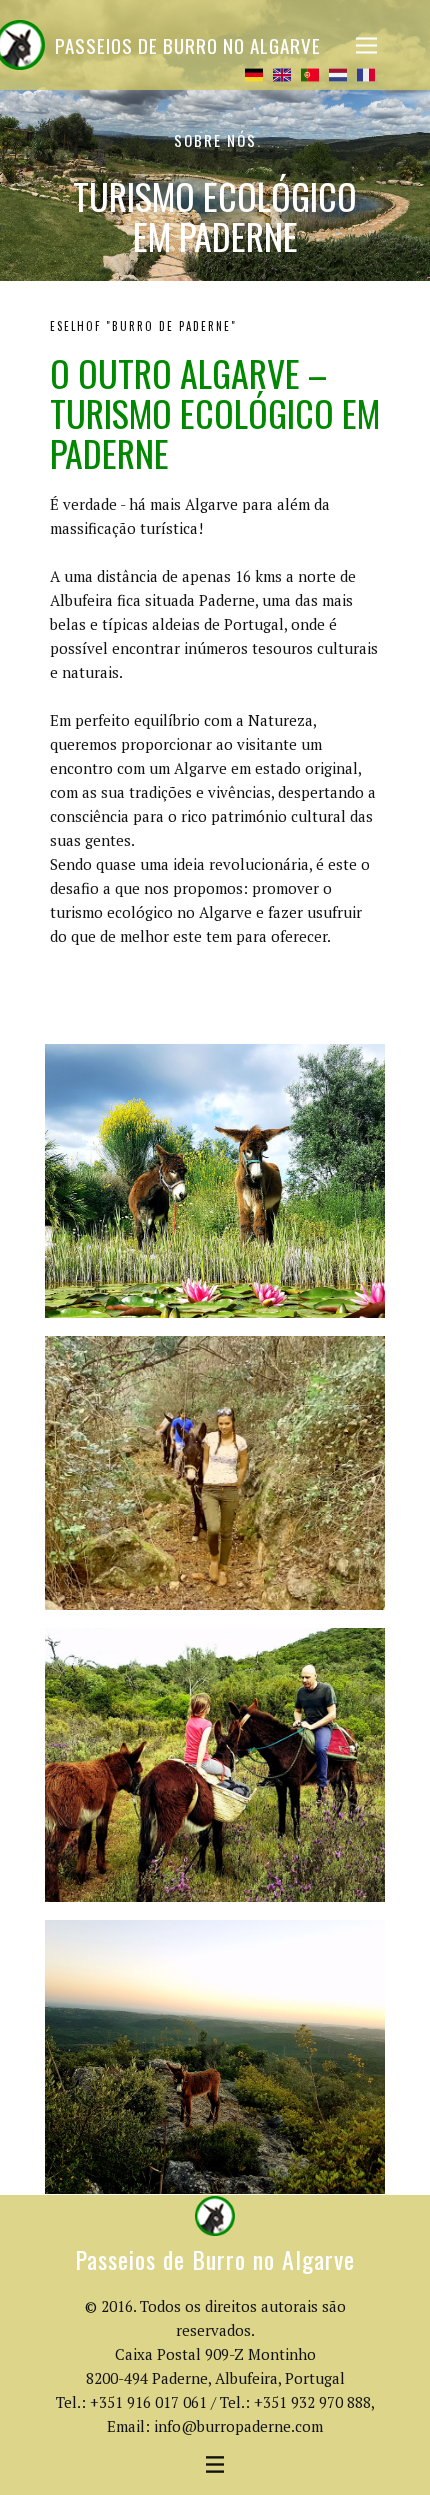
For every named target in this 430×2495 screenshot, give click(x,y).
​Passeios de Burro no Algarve (188, 45)
